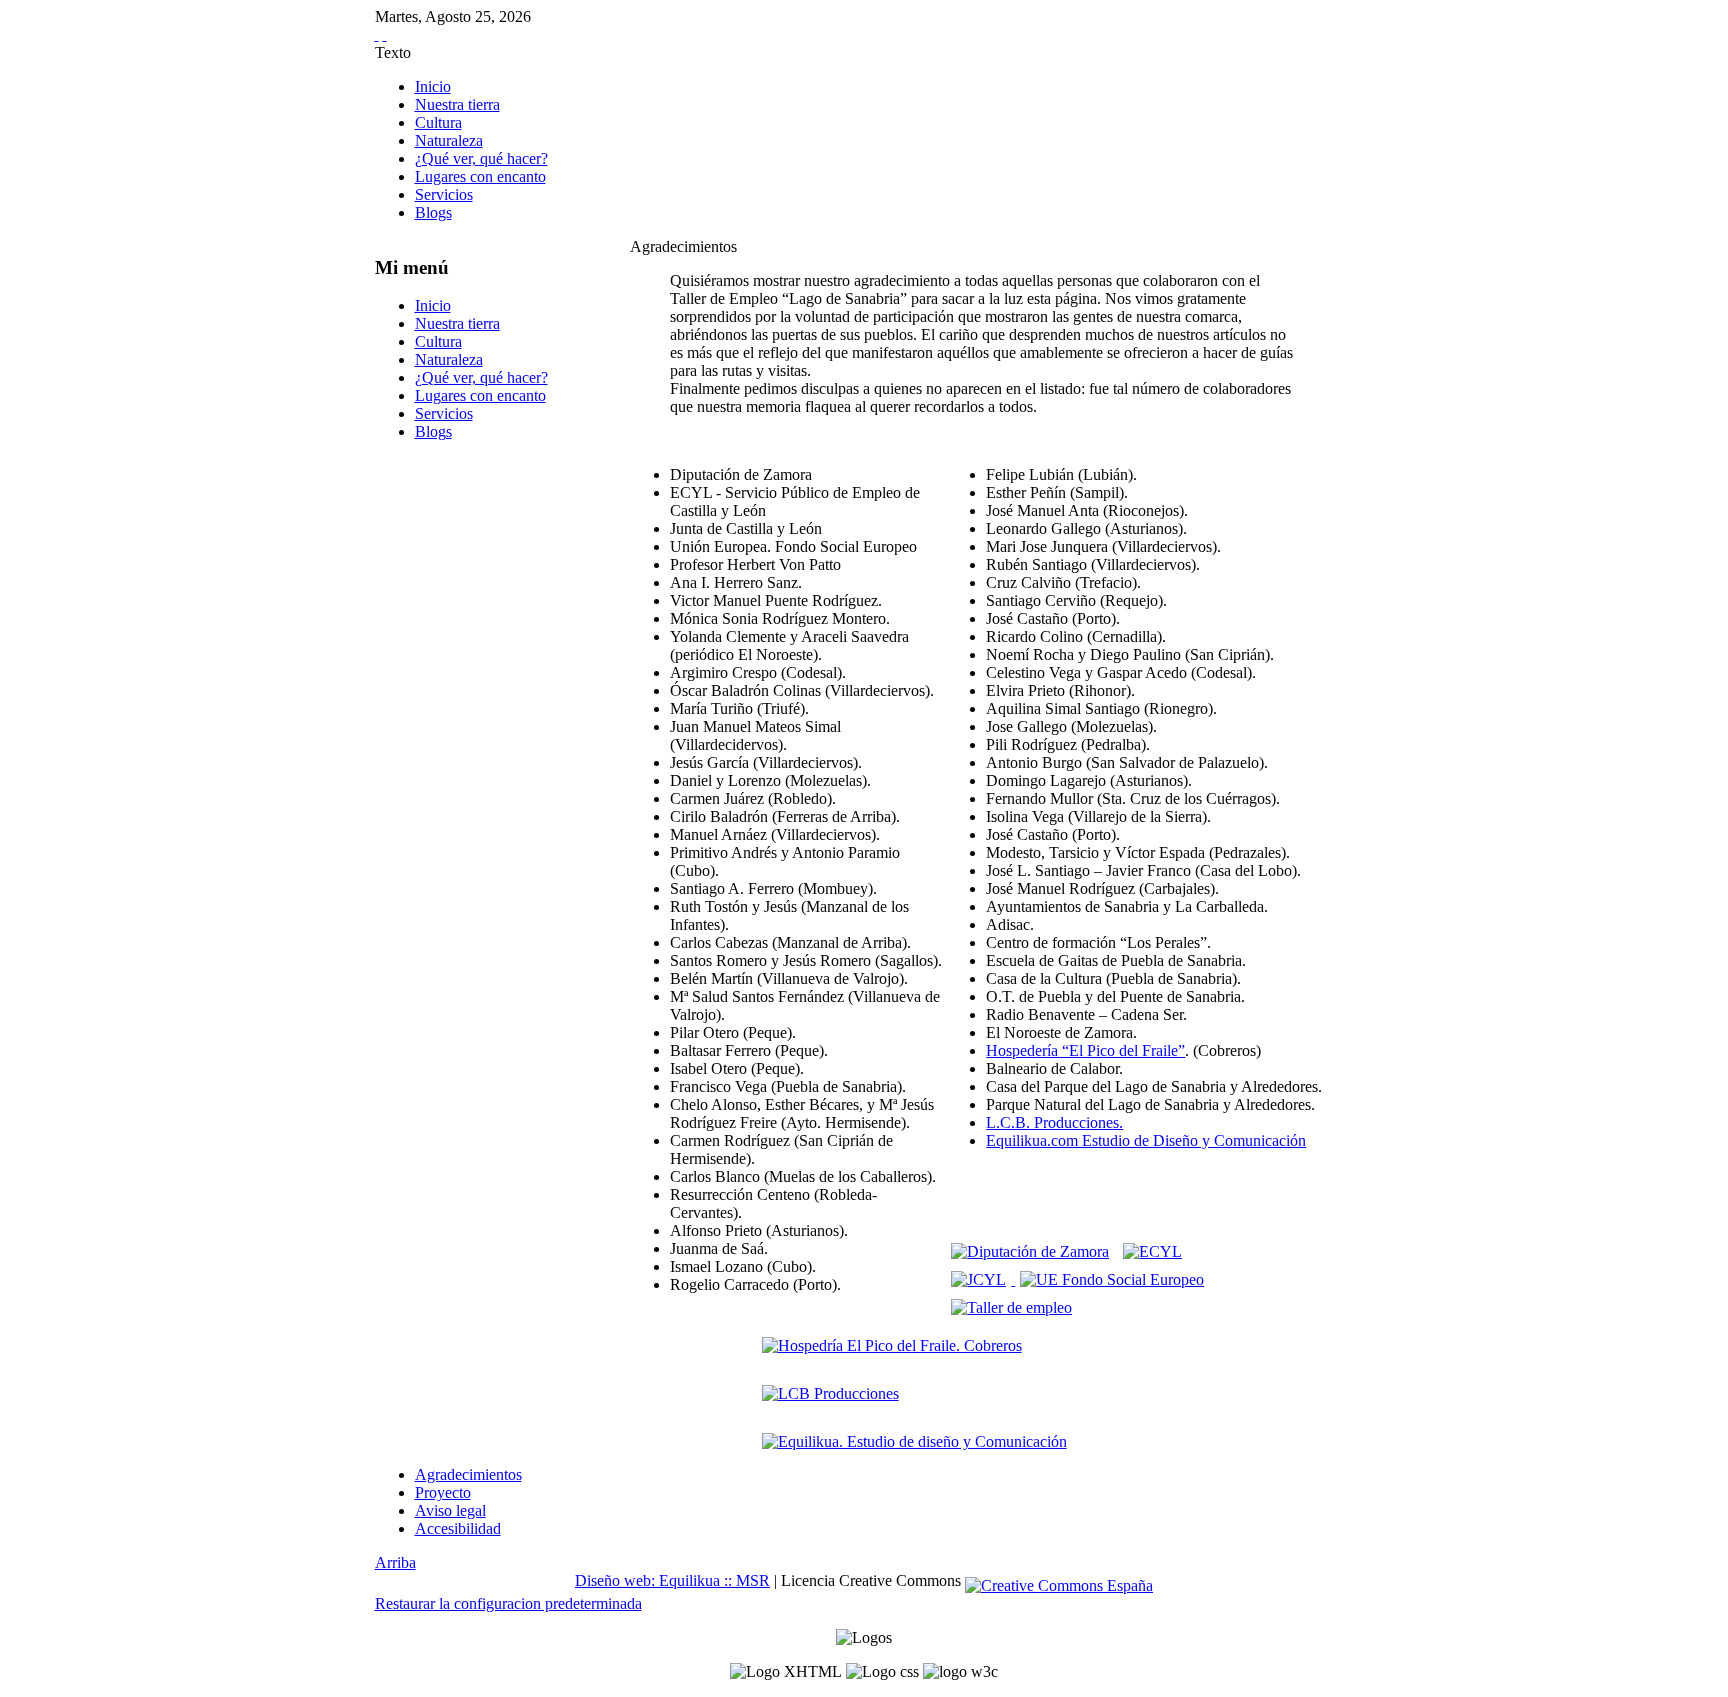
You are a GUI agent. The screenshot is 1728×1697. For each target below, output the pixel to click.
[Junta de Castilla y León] (980, 1279)
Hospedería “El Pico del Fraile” (1085, 1050)
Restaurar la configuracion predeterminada (508, 1603)
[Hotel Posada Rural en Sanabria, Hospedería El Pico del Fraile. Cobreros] (892, 1345)
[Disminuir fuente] (385, 34)
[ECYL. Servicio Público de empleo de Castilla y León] (1152, 1251)
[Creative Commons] (1059, 1580)
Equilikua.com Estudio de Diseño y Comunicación (1146, 1140)
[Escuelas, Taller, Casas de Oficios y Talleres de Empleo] (1011, 1307)
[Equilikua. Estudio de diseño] (914, 1441)
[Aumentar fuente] (377, 34)
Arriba (395, 1562)
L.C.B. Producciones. (1054, 1122)
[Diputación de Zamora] (1030, 1251)
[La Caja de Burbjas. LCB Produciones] (830, 1393)
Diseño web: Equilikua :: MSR (672, 1580)
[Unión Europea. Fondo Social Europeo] (1112, 1279)
